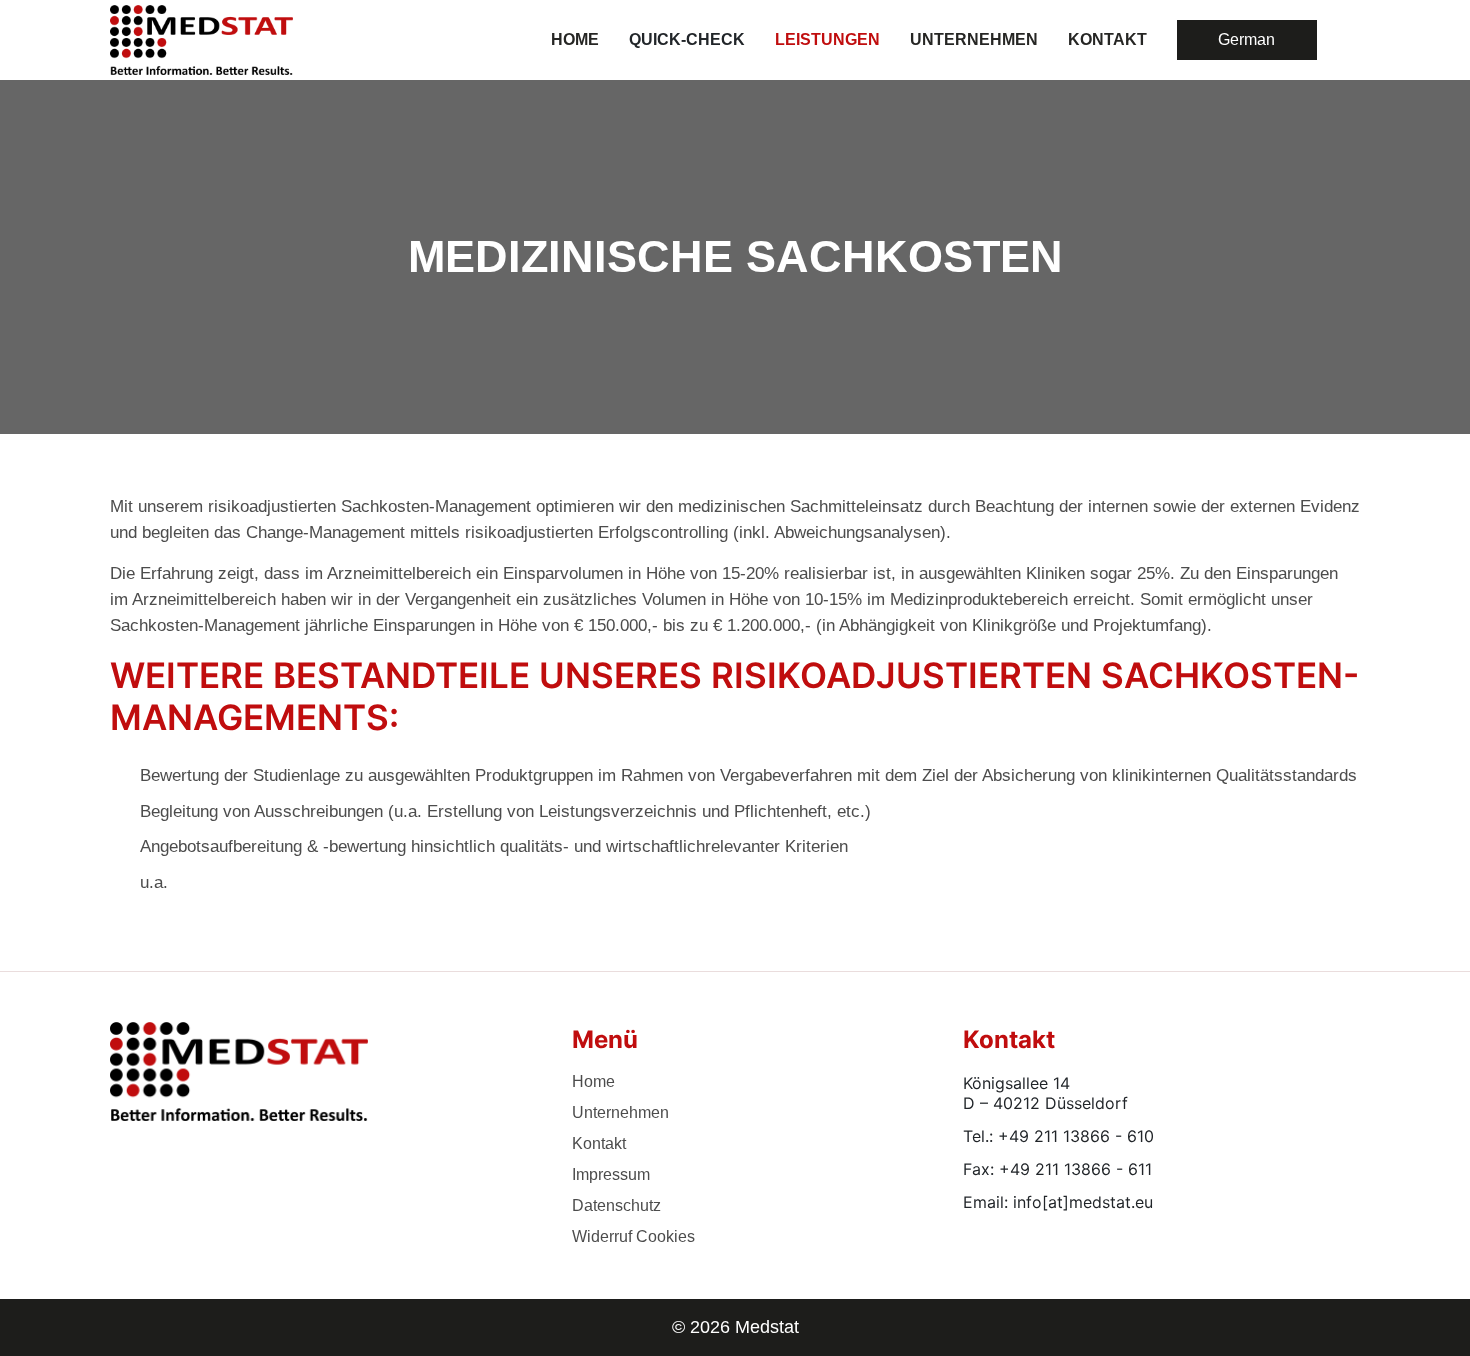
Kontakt (599, 1143)
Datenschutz (616, 1205)
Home (575, 39)
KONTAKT (1107, 39)
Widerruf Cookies (633, 1236)
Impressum (611, 1174)
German (1246, 39)
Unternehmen (620, 1112)
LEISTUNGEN (827, 39)
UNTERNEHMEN (974, 39)
